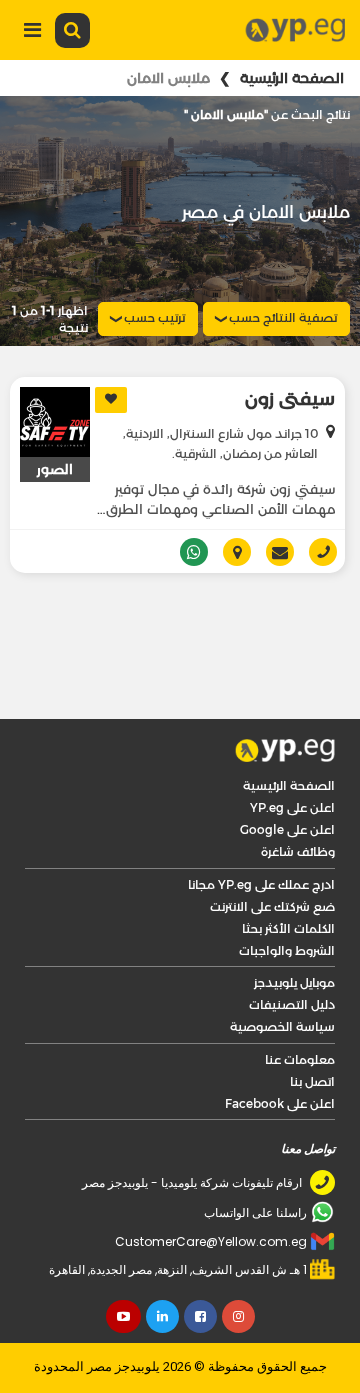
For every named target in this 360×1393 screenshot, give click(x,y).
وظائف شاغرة (298, 797)
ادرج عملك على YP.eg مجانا (261, 830)
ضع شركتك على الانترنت (272, 852)
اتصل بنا (312, 1027)
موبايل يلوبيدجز (294, 928)
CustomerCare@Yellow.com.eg (211, 1187)
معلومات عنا (300, 1005)
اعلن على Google (287, 775)
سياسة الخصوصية (282, 972)
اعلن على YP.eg (292, 753)
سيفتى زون (290, 399)
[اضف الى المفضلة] (111, 400)
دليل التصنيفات (292, 950)
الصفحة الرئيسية (292, 78)
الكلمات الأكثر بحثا (288, 874)
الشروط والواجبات (287, 896)
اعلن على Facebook (280, 1049)
